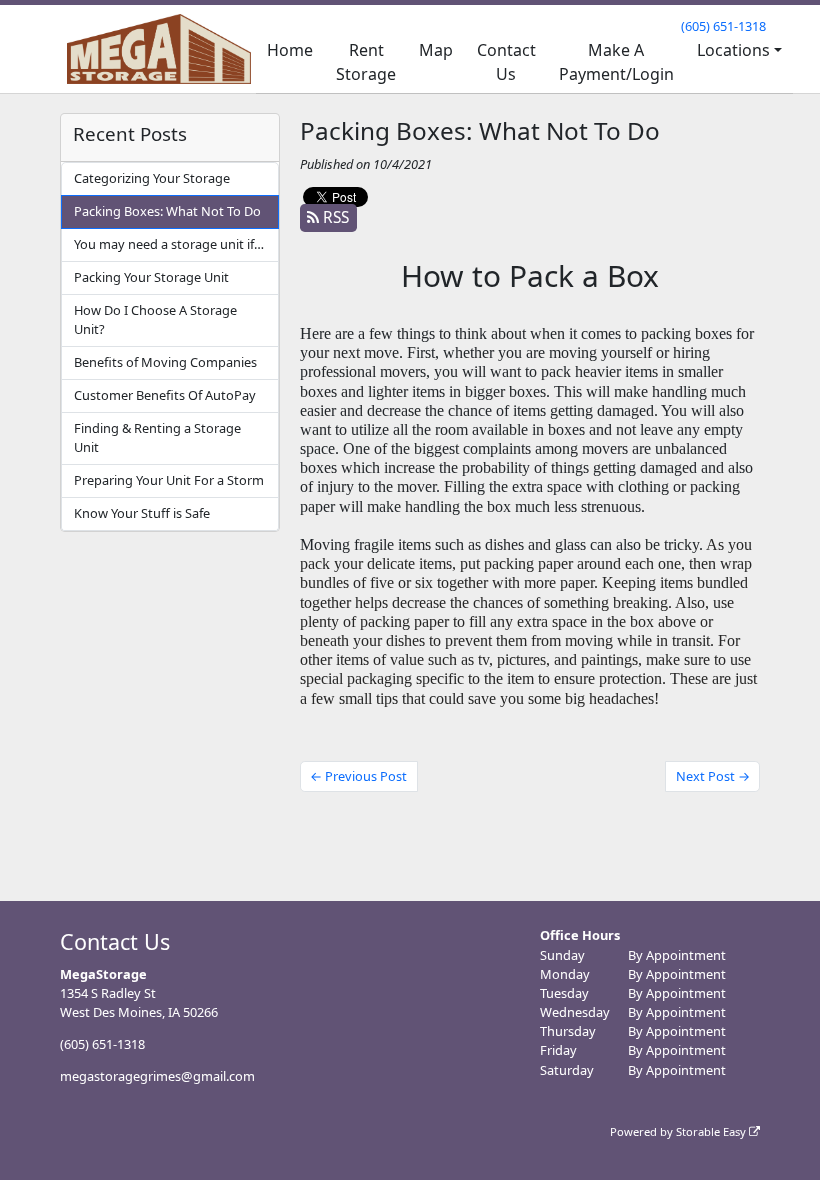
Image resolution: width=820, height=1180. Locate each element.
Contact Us (506, 62)
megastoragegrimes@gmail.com (157, 1076)
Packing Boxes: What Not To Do (167, 211)
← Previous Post (358, 776)
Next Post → (713, 776)
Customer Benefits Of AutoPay (165, 395)
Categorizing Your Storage (152, 178)
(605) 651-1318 (723, 26)
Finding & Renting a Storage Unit (157, 437)
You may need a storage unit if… (169, 244)
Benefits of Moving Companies (165, 362)
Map (436, 50)
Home (290, 50)
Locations (733, 50)
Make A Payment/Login (616, 62)
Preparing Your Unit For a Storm (169, 480)
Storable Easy (712, 1131)
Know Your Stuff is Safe (142, 513)
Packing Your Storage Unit (151, 277)
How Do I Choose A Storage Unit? (155, 319)
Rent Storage (366, 62)
